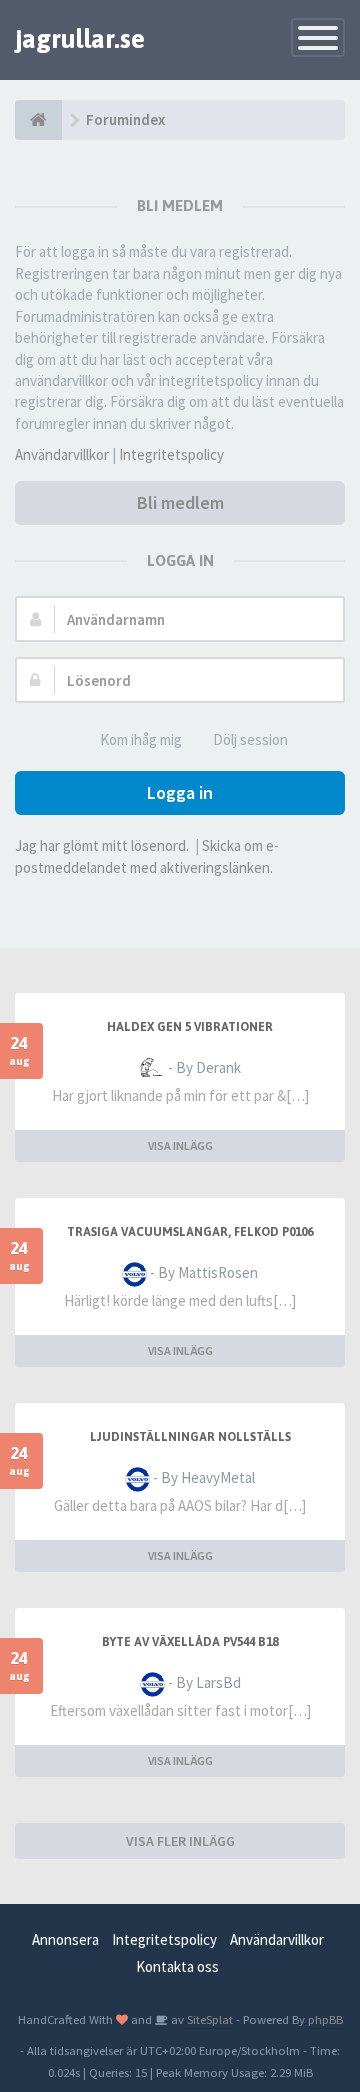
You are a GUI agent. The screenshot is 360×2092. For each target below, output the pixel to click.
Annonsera (65, 1939)
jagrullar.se (80, 39)
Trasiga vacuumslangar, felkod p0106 (190, 1232)
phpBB (325, 2019)
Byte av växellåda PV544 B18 (190, 1642)
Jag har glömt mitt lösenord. (102, 845)
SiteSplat (208, 2019)
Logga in (180, 792)
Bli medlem (180, 502)
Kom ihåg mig (141, 739)
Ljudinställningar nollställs (190, 1437)
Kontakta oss (177, 1966)
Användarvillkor (62, 454)
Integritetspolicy (171, 454)
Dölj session (250, 739)
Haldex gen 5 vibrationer (190, 1027)
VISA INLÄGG (180, 1145)
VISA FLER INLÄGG (180, 1841)
